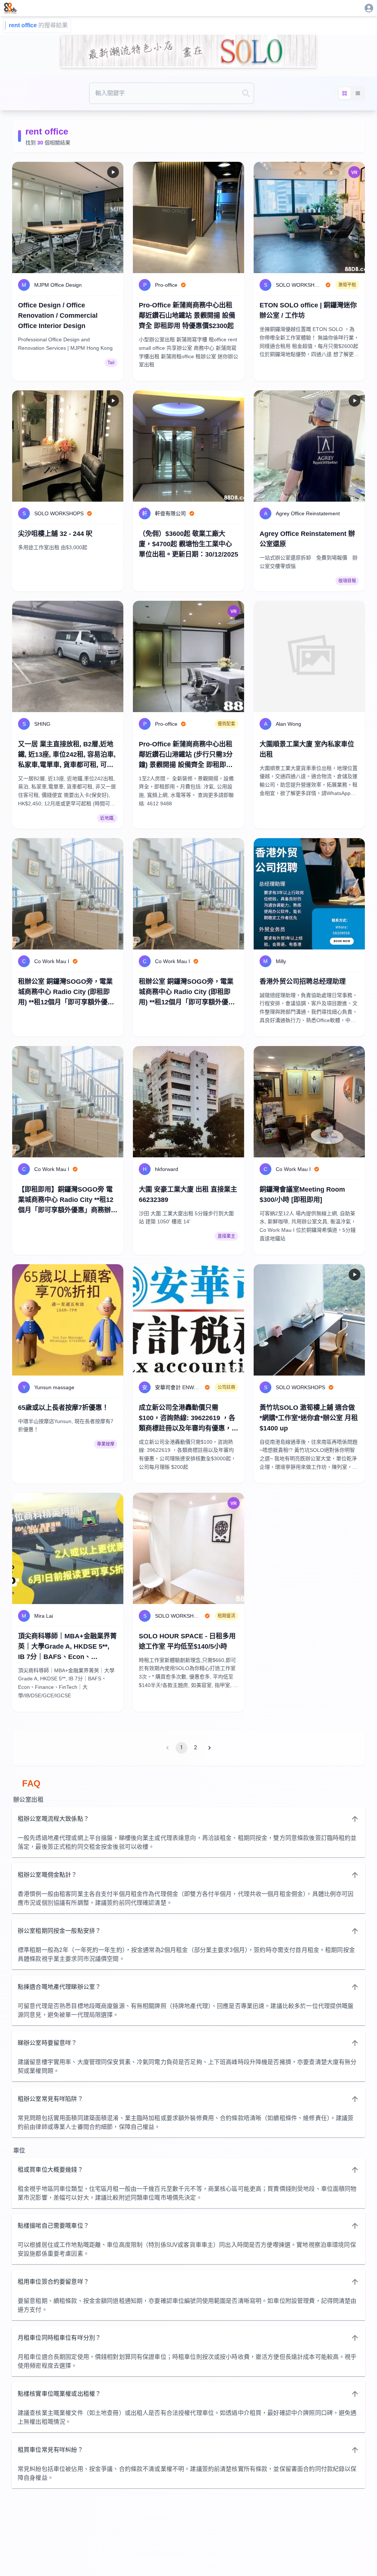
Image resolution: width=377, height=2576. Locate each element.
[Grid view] (345, 93)
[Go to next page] (209, 1748)
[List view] (358, 93)
